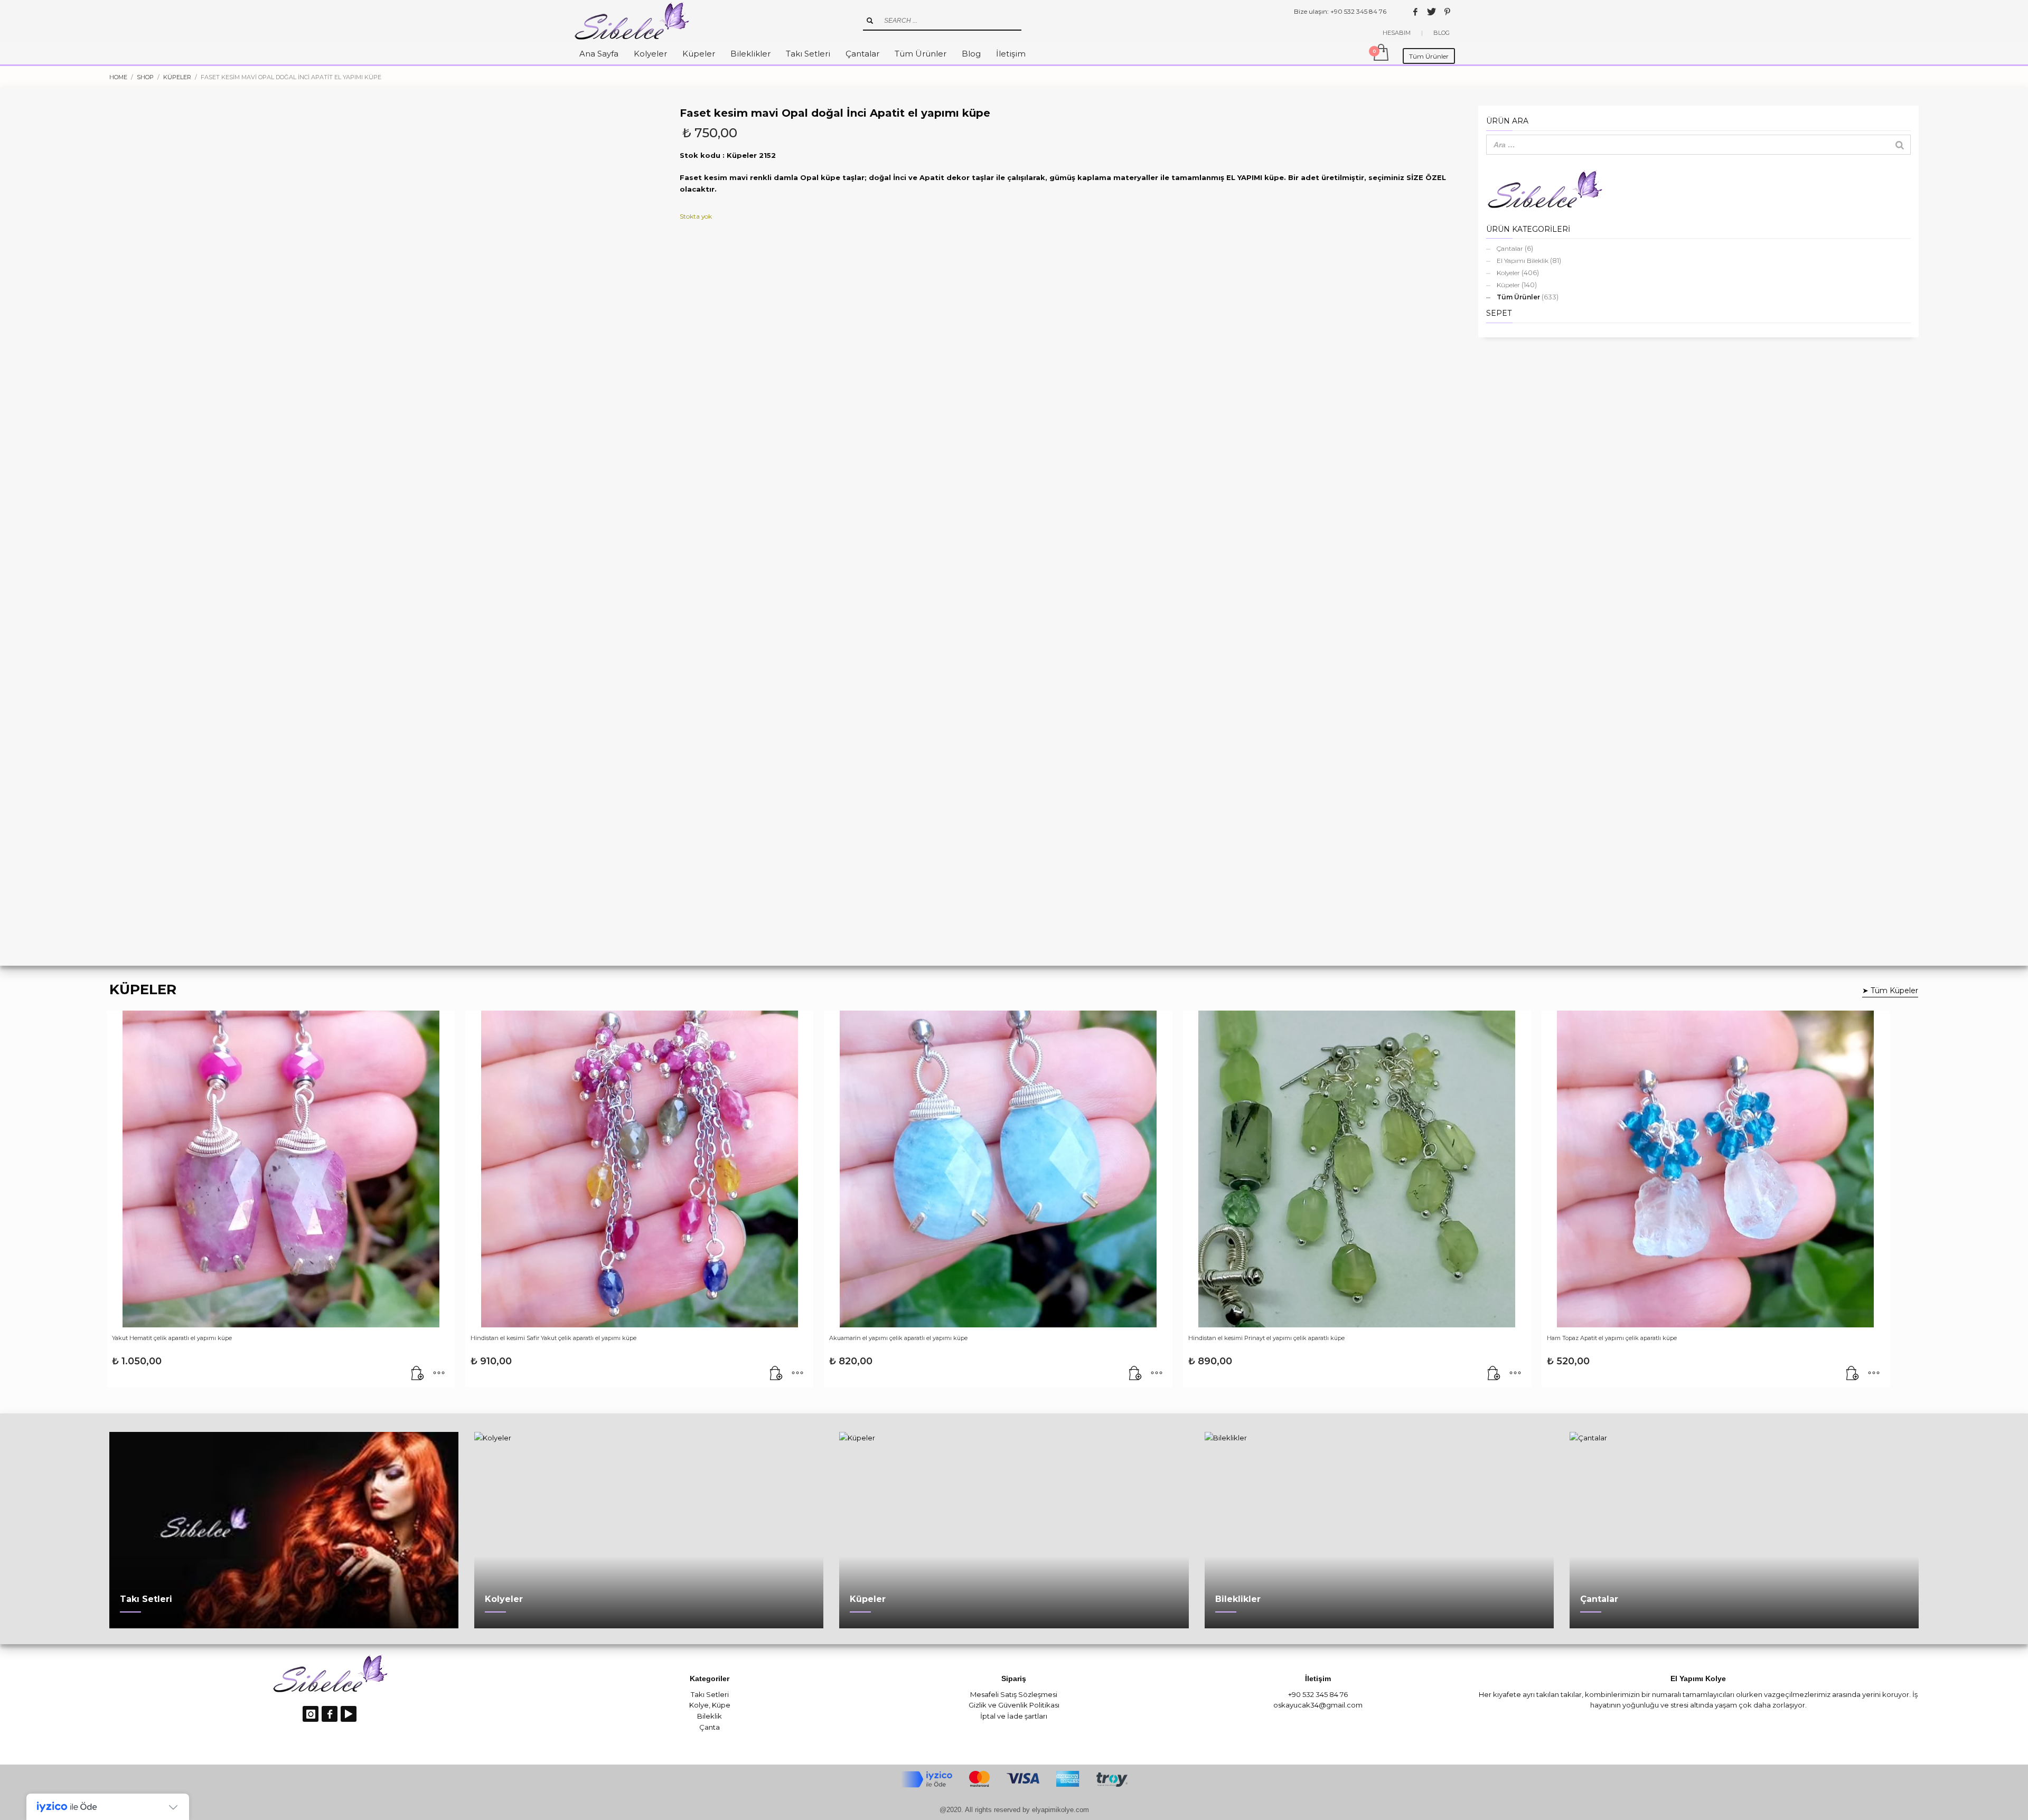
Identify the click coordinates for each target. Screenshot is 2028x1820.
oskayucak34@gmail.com (1318, 1705)
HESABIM (1397, 33)
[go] (870, 21)
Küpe (721, 1705)
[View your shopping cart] (1380, 53)
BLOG (1442, 33)
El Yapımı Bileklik (1523, 261)
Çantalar (1510, 248)
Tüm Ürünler (1518, 297)
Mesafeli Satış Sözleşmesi (1014, 1694)
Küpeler (1508, 285)
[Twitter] (1431, 12)
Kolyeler (1508, 273)
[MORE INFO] (439, 1374)
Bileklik (710, 1716)
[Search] (1900, 145)
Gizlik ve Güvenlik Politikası (1014, 1705)
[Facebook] (1415, 12)
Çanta (710, 1727)
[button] (418, 1374)
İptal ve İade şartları (1014, 1716)
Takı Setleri (710, 1694)
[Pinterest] (1447, 12)
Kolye (699, 1705)
